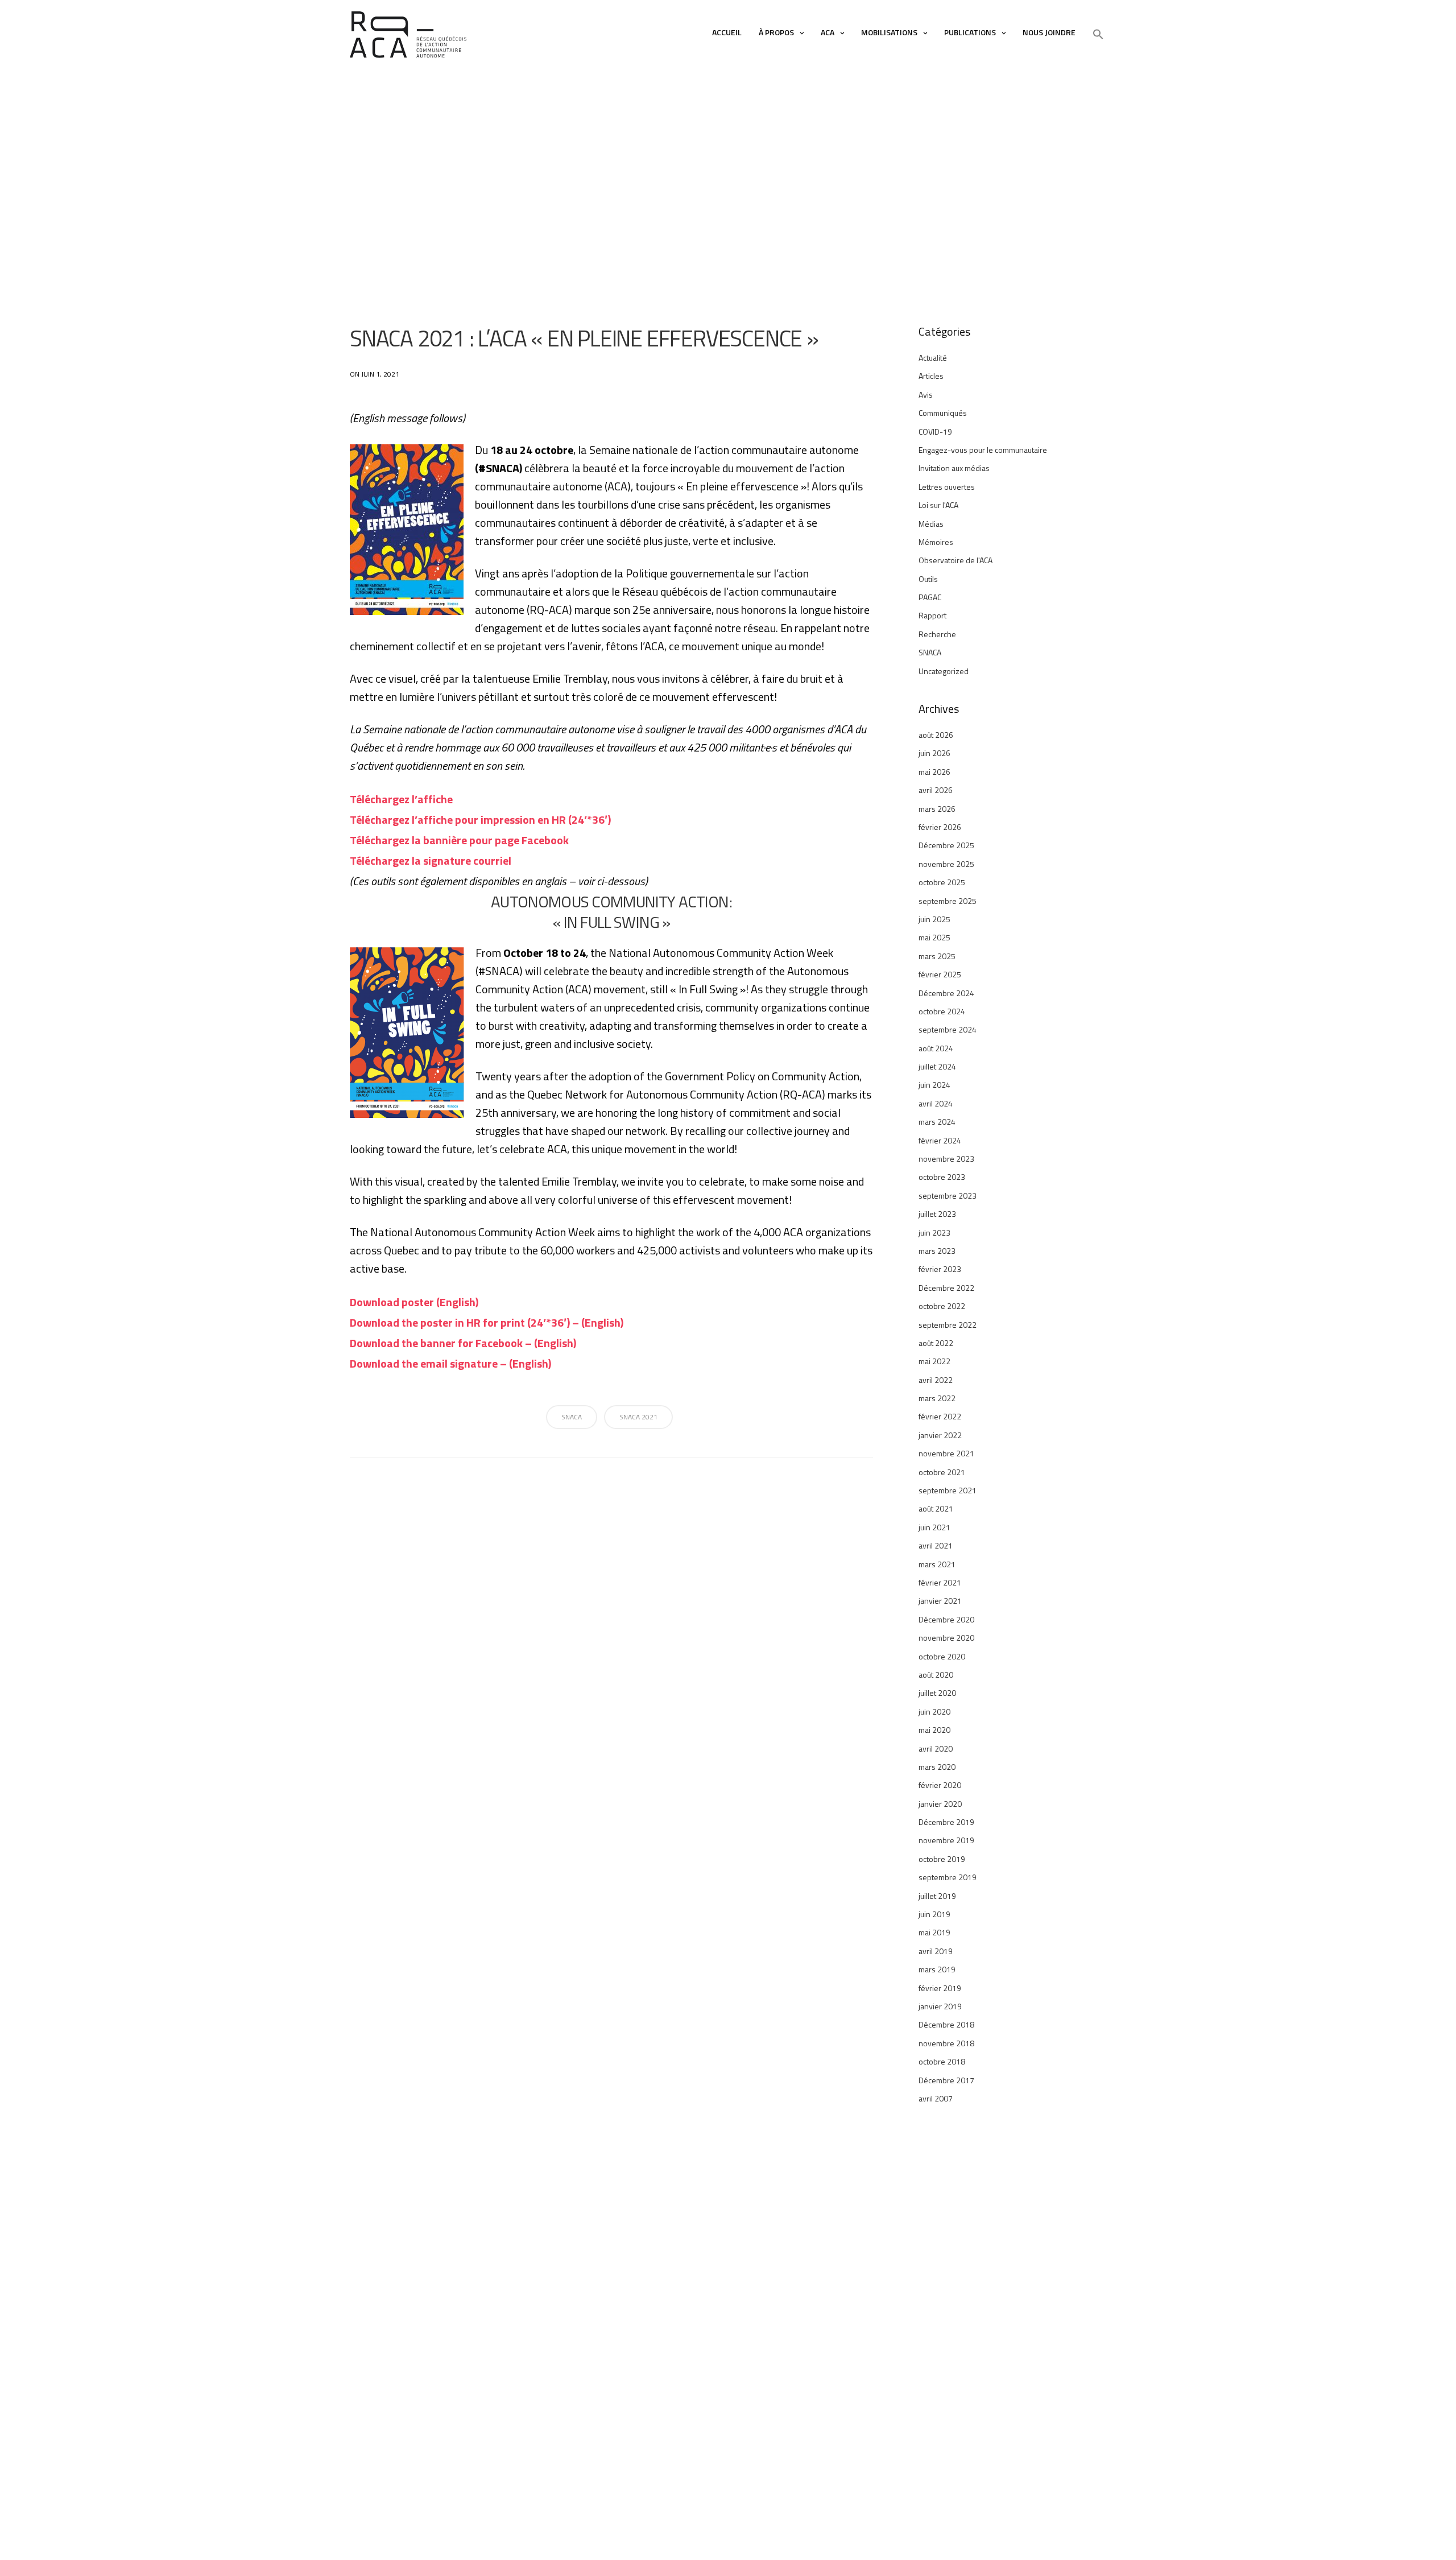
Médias (931, 524)
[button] (1098, 35)
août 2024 (936, 1048)
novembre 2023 (946, 1159)
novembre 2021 (946, 1453)
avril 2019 (936, 1951)
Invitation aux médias (954, 468)
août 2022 (936, 1343)
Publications (970, 32)
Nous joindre (1049, 32)
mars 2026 (937, 809)
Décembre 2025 (946, 845)
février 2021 (940, 1582)
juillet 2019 (937, 1896)
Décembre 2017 (946, 2080)
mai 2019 (934, 1932)
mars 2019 (937, 1969)
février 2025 (940, 974)
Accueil (727, 32)
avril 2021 (936, 1545)
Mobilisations (889, 32)
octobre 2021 (942, 1472)
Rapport (932, 615)
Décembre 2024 (946, 993)
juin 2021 (934, 1527)
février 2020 (940, 1785)
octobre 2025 (942, 882)
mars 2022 (937, 1398)
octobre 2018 (942, 2061)
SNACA (572, 1417)
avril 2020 (936, 1748)
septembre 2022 (948, 1325)
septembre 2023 (948, 1196)
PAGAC (930, 597)
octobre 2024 (942, 1011)
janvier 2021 (940, 1601)
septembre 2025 (948, 901)
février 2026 (940, 827)
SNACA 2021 (638, 1417)
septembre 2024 (948, 1029)
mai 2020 (934, 1730)
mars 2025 (937, 956)
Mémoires (936, 542)
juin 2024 (934, 1085)
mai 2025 (934, 937)
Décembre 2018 (946, 2024)
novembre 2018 (946, 2043)
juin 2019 (934, 1914)
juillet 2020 (937, 1693)
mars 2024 (937, 1122)
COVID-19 (935, 432)
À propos (776, 32)
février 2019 (940, 1988)
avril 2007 (936, 2098)
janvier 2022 (940, 1435)
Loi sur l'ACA (938, 505)
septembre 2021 (948, 1490)
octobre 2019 (942, 1859)
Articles (931, 376)
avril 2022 (936, 1380)
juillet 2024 (937, 1066)
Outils (928, 579)
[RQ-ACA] (408, 35)
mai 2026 (934, 772)
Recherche (937, 634)
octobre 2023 (942, 1177)
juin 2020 (934, 1712)
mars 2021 (937, 1564)
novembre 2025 (946, 864)
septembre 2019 (948, 1877)
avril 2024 (936, 1103)
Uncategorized (944, 671)
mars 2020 (937, 1767)
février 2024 (940, 1140)
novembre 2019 (946, 1840)
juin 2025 (934, 919)
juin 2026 (934, 753)
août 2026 (936, 735)
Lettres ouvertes (947, 487)
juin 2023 (934, 1232)
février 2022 (940, 1416)
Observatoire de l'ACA (955, 560)
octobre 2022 (942, 1306)
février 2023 (940, 1269)
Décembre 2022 (946, 1288)
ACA (828, 32)
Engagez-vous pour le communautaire (983, 450)
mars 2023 (937, 1251)
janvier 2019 (940, 2006)
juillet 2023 (937, 1214)
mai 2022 (934, 1361)
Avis (926, 395)
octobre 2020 (942, 1656)
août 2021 (936, 1508)
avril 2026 (936, 790)
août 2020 (936, 1675)
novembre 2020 (946, 1638)
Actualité (933, 358)
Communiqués (943, 413)
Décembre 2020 (946, 1619)
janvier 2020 (940, 1804)
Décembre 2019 (946, 1822)
